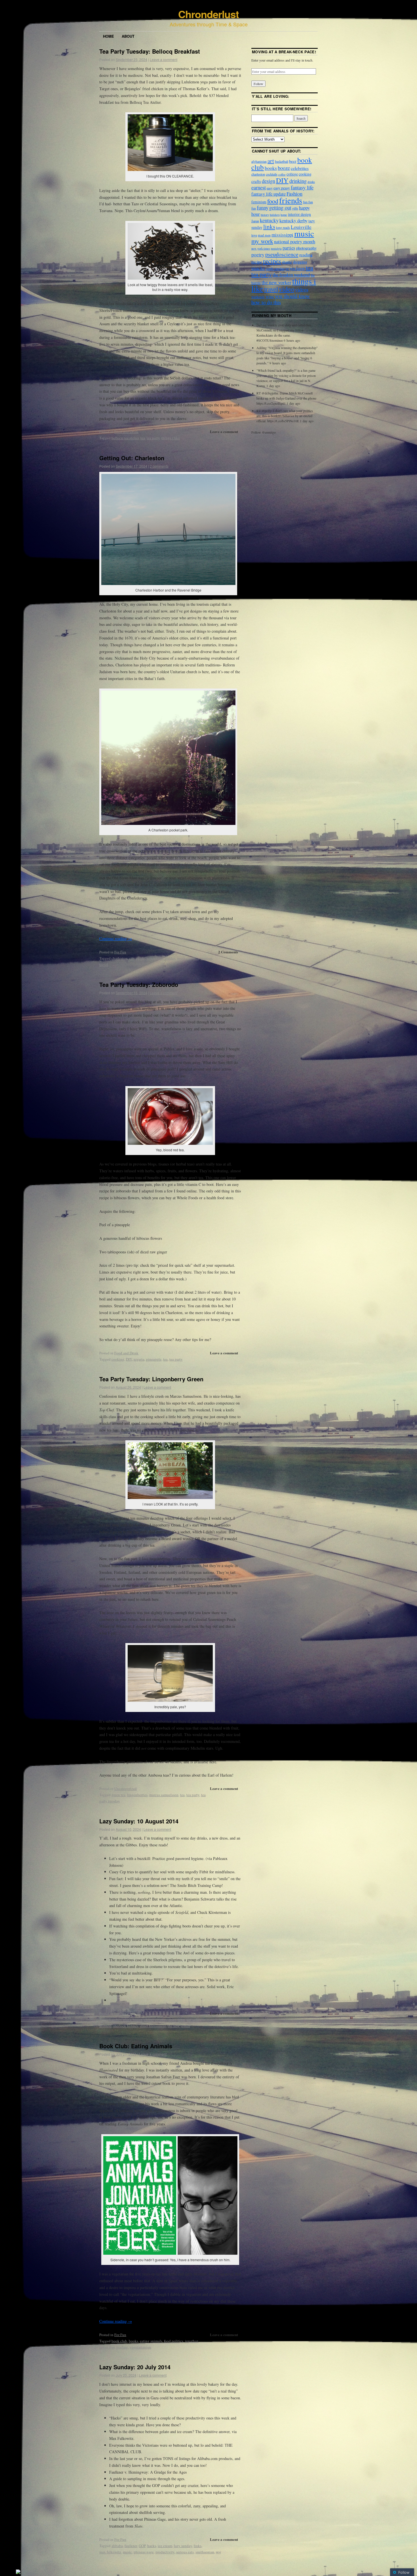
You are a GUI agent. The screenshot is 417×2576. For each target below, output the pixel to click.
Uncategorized (126, 1789)
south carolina (188, 958)
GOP (142, 2546)
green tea (118, 1795)
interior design (299, 214)
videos (302, 289)
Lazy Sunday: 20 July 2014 (135, 2367)
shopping (300, 262)
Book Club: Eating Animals (136, 2046)
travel (104, 964)
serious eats (185, 2552)
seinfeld (105, 2026)
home (284, 215)
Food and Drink (126, 432)
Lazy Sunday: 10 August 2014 (139, 1821)
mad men (264, 235)
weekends (258, 297)
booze (284, 168)
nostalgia (276, 248)
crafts (256, 181)
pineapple (154, 1359)
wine (270, 296)
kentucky (269, 220)
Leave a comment (164, 59)
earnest (259, 187)
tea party (153, 438)
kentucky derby (293, 220)
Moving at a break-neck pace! (284, 52)
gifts (295, 208)
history (265, 215)
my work (262, 241)
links (198, 2546)
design (268, 181)
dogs (172, 2020)
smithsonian (205, 2552)
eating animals (151, 2341)
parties (289, 248)
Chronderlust (208, 14)
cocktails (272, 174)
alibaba (117, 2546)
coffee (282, 174)
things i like (171, 438)
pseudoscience (282, 254)
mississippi (282, 235)
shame (287, 262)
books (133, 2341)
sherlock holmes (126, 2026)
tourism (206, 958)
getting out (155, 958)
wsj (218, 2552)
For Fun (120, 952)
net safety (194, 2020)
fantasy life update (268, 194)
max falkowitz (110, 2552)
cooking (118, 1359)
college (292, 174)
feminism (259, 202)
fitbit (181, 2020)
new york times (261, 248)
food (273, 201)
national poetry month (295, 241)
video (287, 289)
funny (263, 208)
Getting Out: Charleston (132, 458)
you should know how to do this (281, 299)
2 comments (159, 466)
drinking (298, 181)
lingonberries (137, 1795)
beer (293, 161)
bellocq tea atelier (125, 438)
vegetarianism (140, 2347)
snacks (258, 268)
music (127, 2552)
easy (270, 188)
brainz (138, 2020)
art (271, 161)
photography (306, 248)
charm (149, 2020)
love (254, 235)
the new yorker (179, 2026)
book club (119, 2341)
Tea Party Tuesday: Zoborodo (139, 984)
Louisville (301, 227)
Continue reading (116, 938)
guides (170, 958)
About (128, 36)
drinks (311, 182)
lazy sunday (183, 2546)
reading (122, 2347)
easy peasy (282, 188)
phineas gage (144, 2552)
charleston (119, 958)
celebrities (300, 168)
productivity (165, 2552)
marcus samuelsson (164, 1795)
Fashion (294, 194)
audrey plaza (121, 2020)
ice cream (165, 2546)
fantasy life (302, 187)
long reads (283, 227)
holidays (275, 215)
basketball (282, 161)
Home (109, 36)
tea (143, 438)
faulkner (131, 2546)
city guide (137, 958)
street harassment (153, 2026)
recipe (257, 262)
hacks (152, 2546)
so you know (295, 269)
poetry (258, 254)
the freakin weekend (291, 275)
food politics (174, 2341)
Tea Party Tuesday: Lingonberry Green (151, 1379)
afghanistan (259, 161)
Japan (255, 221)
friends (291, 200)
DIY (129, 1359)
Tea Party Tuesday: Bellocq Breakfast (150, 51)
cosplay (161, 2020)
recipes (272, 261)
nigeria (139, 1359)
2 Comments (228, 952)
